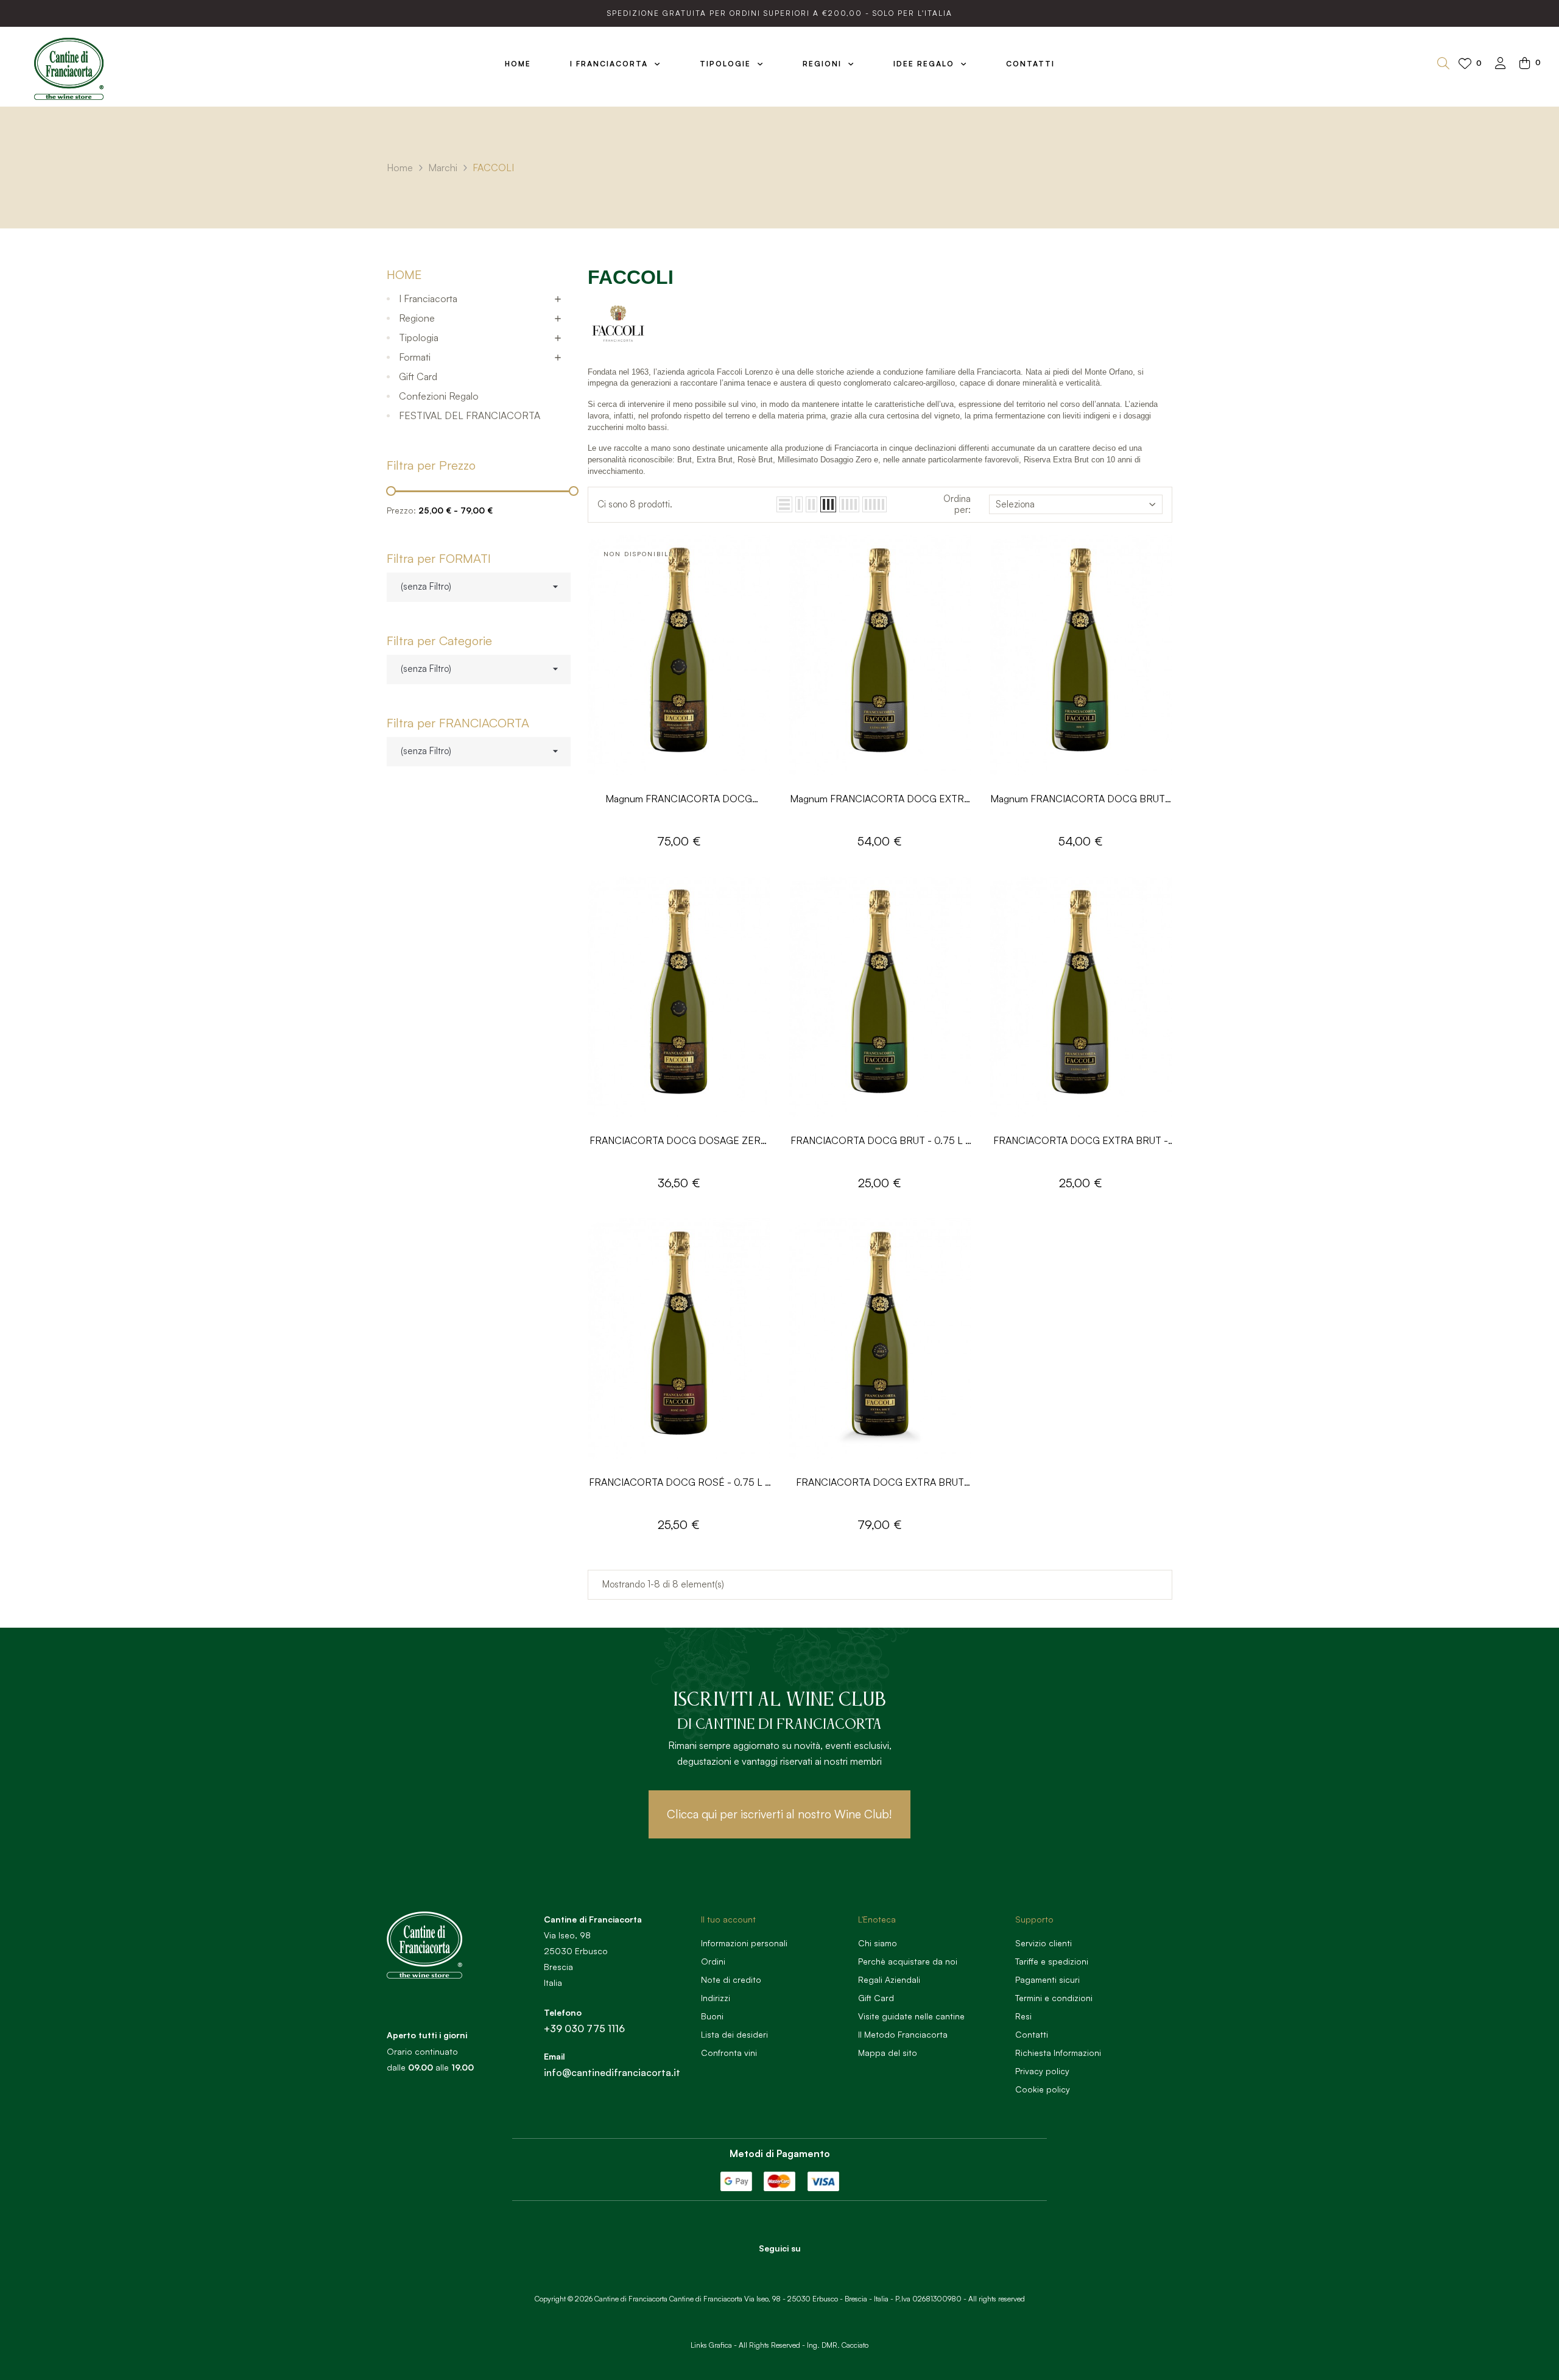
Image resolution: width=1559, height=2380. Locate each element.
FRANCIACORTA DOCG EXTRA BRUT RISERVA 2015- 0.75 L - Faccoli (880, 1483)
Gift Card (418, 376)
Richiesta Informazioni (1058, 2053)
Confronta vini (729, 2053)
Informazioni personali (744, 1943)
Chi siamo (878, 1943)
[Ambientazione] (1501, 64)
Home (404, 274)
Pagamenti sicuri (1047, 1979)
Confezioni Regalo (439, 396)
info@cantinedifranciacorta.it (612, 2072)
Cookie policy (1043, 2089)
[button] (779, 1814)
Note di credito (731, 1979)
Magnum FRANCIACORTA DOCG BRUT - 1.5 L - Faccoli (1081, 800)
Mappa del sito (888, 2053)
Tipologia (419, 337)
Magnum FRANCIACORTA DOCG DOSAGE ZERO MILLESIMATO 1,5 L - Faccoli (679, 800)
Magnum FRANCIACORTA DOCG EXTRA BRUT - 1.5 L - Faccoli (880, 800)
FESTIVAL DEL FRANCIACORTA (470, 415)
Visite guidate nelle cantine (911, 2016)
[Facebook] (763, 2270)
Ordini (713, 1961)
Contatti (1032, 2034)
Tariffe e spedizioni (1052, 1961)
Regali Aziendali (889, 1979)
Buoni (712, 2016)
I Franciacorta (428, 298)
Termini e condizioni (1054, 1998)
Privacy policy (1042, 2071)
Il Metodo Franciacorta (903, 2034)
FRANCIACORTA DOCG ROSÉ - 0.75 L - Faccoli (679, 1483)
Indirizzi (716, 1998)
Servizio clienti (1043, 1943)
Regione (417, 318)
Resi (1023, 2016)
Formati (415, 357)
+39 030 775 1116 (584, 2029)
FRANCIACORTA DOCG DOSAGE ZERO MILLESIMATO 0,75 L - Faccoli (679, 1141)
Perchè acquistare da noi (908, 1961)
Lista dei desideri (734, 2034)
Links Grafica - (714, 2345)
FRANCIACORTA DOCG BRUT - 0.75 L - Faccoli (880, 1141)
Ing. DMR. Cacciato (838, 2345)
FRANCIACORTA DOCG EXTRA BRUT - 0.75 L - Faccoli (1081, 1141)
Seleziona (1015, 504)
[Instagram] (797, 2270)
